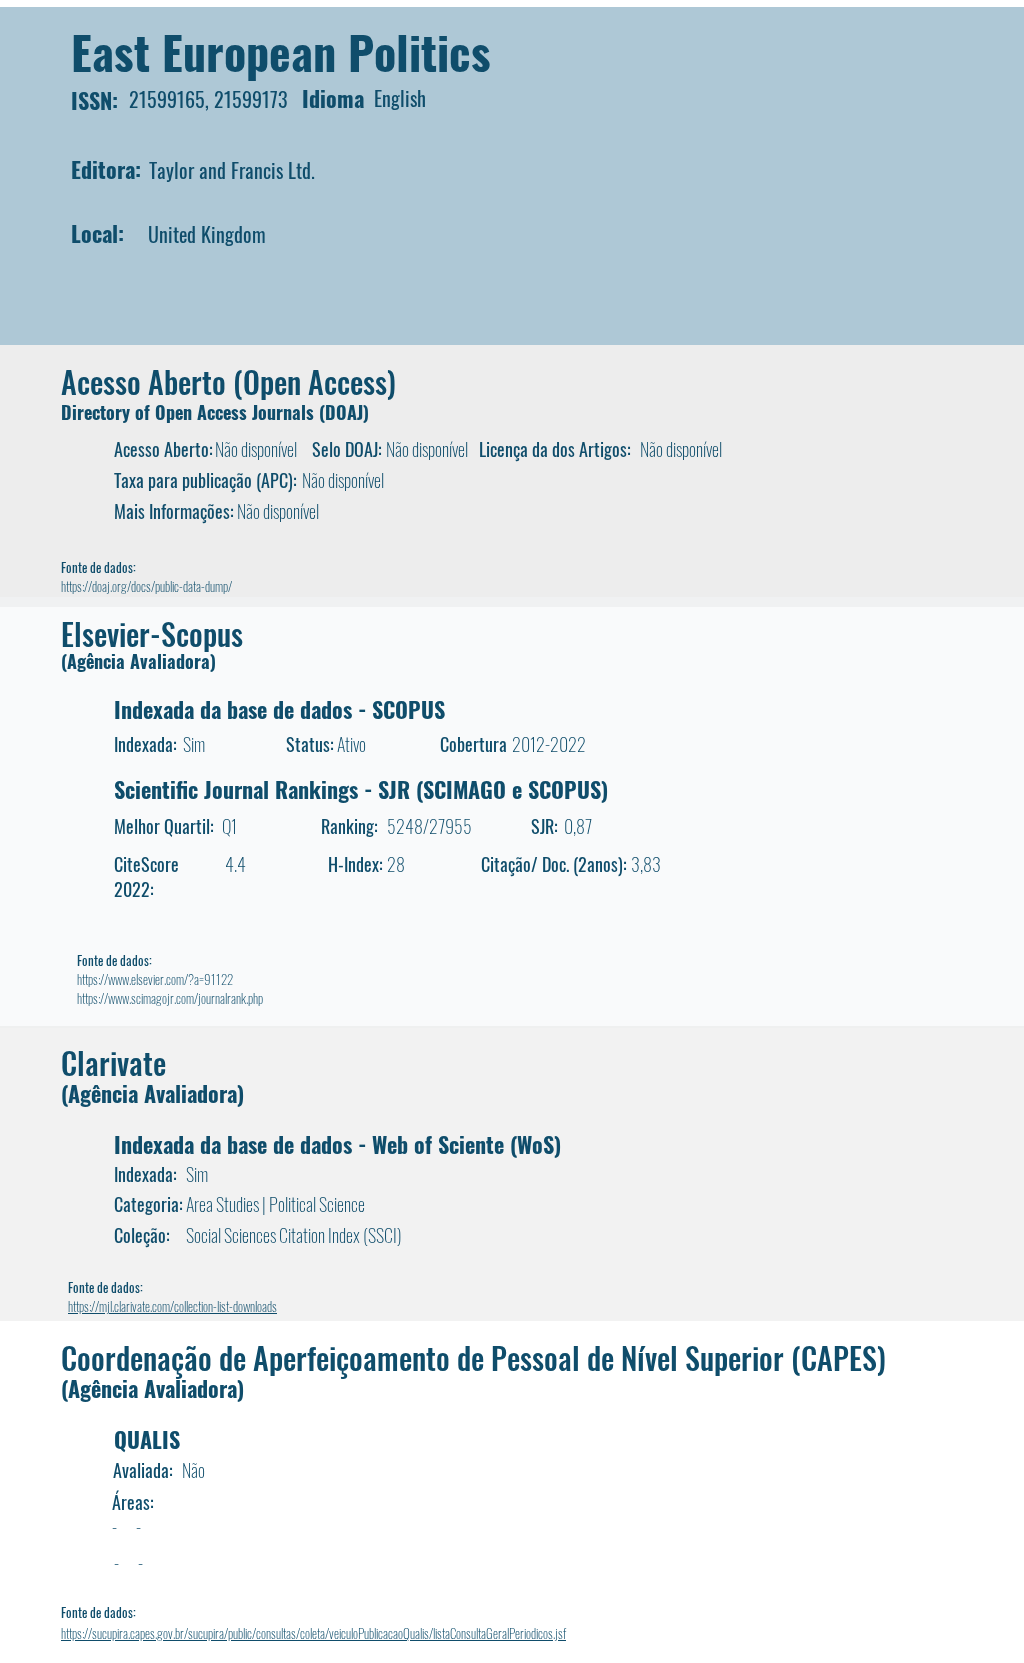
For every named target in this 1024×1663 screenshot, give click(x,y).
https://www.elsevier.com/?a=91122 (155, 979)
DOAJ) (347, 412)
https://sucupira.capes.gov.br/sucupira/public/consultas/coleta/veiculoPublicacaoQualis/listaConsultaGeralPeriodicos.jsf (313, 1633)
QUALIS (147, 1439)
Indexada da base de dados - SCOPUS (279, 709)
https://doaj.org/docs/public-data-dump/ (146, 586)
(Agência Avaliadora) (138, 661)
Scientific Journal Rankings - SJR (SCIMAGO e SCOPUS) (361, 789)
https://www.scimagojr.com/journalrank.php (170, 998)
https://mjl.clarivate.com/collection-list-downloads (172, 1306)
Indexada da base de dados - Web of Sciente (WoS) (337, 1144)
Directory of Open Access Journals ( (193, 412)
